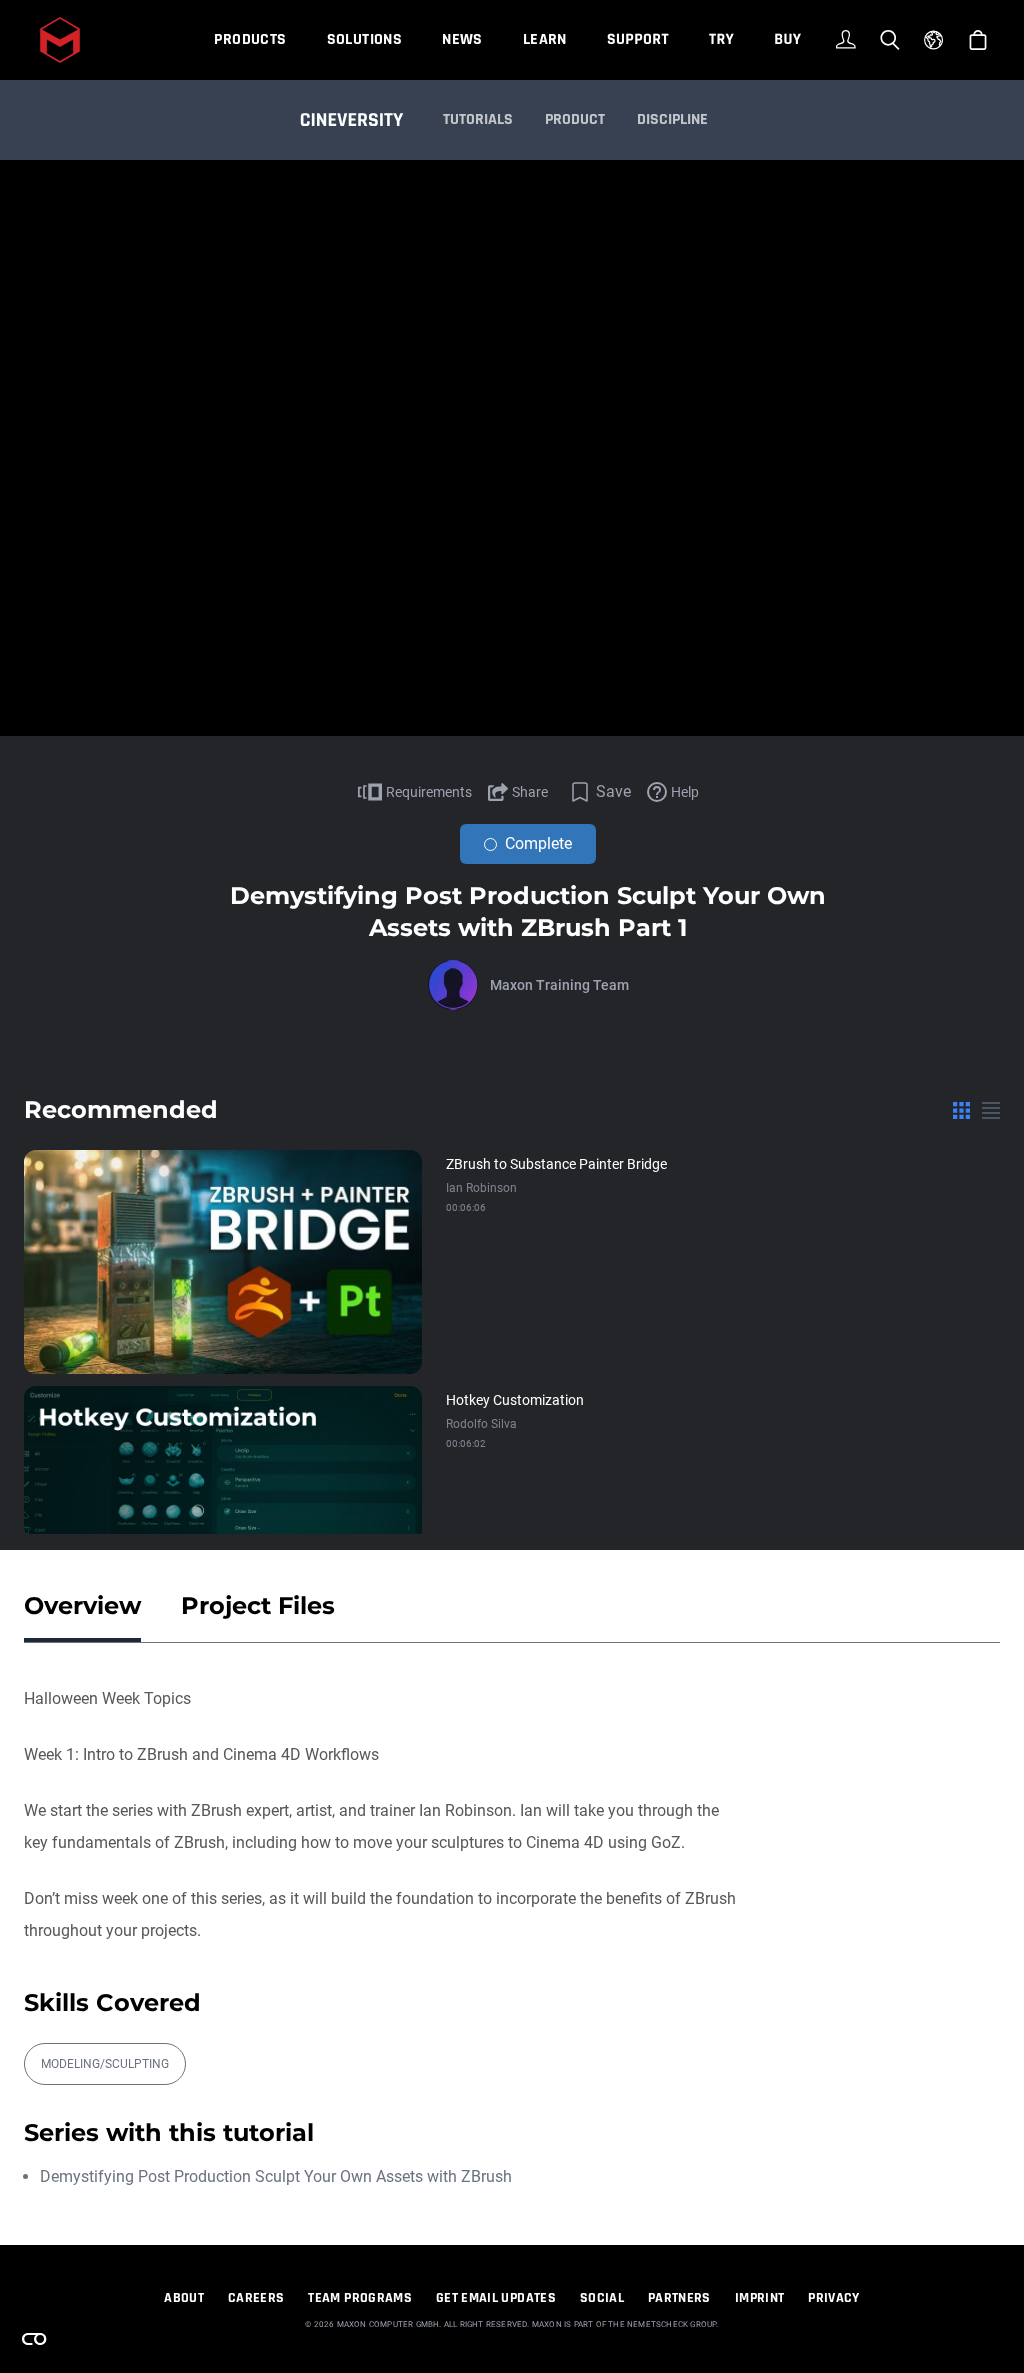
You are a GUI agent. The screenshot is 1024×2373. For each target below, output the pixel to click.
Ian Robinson (481, 1188)
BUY (787, 39)
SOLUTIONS (365, 39)
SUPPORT (638, 39)
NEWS (462, 39)
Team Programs (360, 2298)
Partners (679, 2298)
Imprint (759, 2298)
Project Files (258, 1605)
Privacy (833, 2298)
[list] (991, 1110)
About (184, 2298)
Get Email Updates (496, 2298)
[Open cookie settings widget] (34, 2339)
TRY (721, 39)
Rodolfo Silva (481, 1424)
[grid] (961, 1110)
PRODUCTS (250, 39)
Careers (256, 2298)
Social (602, 2298)
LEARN (545, 39)
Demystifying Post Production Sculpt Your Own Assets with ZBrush (276, 2176)
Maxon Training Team (559, 985)
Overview (82, 1605)
